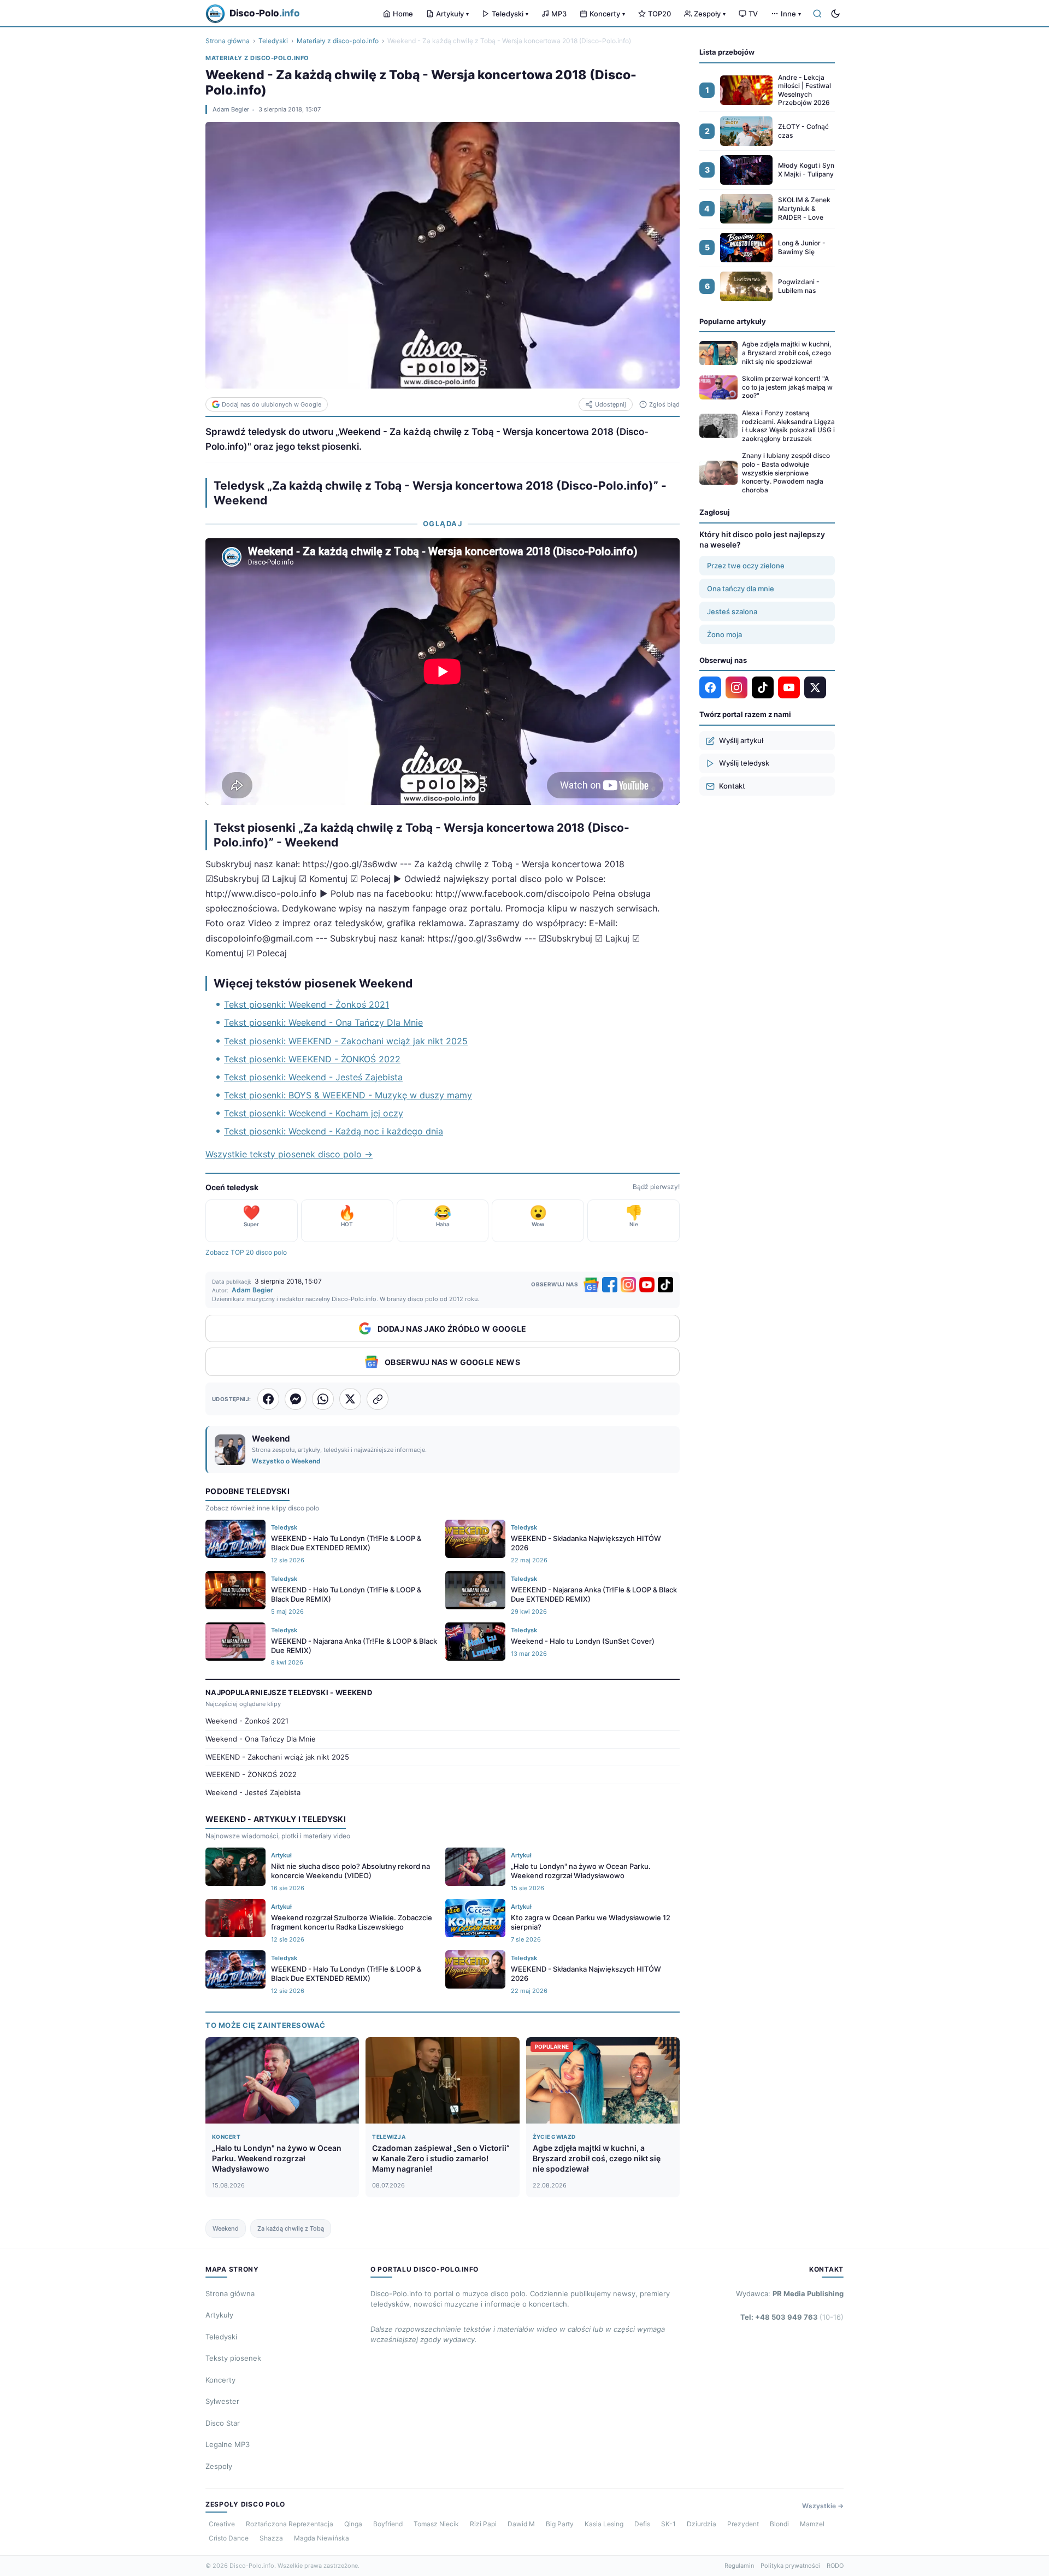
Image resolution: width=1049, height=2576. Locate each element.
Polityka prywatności (790, 2566)
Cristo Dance (229, 2538)
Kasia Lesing (604, 2524)
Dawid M (521, 2524)
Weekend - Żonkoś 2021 (247, 1721)
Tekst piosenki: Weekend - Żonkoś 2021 (307, 1004)
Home (403, 14)
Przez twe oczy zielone (746, 566)
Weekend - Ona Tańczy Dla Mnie (261, 1739)
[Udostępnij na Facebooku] (268, 1399)
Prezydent (743, 2524)
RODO (835, 2566)
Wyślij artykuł (741, 740)
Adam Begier (231, 109)
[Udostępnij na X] (350, 1399)
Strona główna (228, 41)
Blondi (779, 2524)
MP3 (559, 14)
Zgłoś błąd (664, 404)
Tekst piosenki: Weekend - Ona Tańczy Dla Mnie (323, 1022)
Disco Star (223, 2423)
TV (753, 14)
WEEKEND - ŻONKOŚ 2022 (251, 1774)
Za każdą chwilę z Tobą (291, 2228)
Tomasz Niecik (436, 2524)
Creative (222, 2524)
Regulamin (739, 2566)
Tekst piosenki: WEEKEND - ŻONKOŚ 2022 (312, 1059)
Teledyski (510, 14)
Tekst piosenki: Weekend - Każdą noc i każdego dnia (334, 1131)
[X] (815, 687)
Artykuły (452, 14)
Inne (791, 14)
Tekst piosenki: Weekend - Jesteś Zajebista (313, 1077)
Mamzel (812, 2524)
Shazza (271, 2538)
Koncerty (607, 14)
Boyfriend (388, 2524)
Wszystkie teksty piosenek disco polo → (289, 1154)
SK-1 (668, 2524)
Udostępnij (611, 404)
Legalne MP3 (228, 2444)
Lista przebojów (727, 52)
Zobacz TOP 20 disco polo (246, 1252)
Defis (642, 2524)
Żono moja (724, 634)
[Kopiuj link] (378, 1399)
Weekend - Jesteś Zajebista (253, 1792)
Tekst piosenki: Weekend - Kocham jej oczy (314, 1113)
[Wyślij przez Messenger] (296, 1399)
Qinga (353, 2524)
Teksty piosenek (233, 2358)
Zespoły (710, 14)
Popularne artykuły (733, 321)
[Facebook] (610, 1285)
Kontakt (732, 786)
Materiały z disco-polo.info (338, 41)
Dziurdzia (702, 2524)
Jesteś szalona (732, 611)
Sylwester (222, 2401)
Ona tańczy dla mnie (741, 589)
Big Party (560, 2524)
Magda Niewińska (322, 2538)
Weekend (226, 2228)
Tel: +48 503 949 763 (792, 2317)
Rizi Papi (483, 2524)
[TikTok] (665, 1285)
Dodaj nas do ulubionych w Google (272, 404)
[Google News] (591, 1285)
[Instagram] (628, 1285)
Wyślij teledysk (744, 763)
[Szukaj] (817, 14)
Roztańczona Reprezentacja (290, 2524)
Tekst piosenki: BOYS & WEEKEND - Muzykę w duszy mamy (348, 1095)
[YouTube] (647, 1285)
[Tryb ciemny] (835, 14)
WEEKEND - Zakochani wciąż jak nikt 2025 (277, 1757)
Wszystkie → (823, 2506)
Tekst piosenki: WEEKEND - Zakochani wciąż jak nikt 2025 (346, 1041)
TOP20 (659, 14)
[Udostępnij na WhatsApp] (323, 1399)
